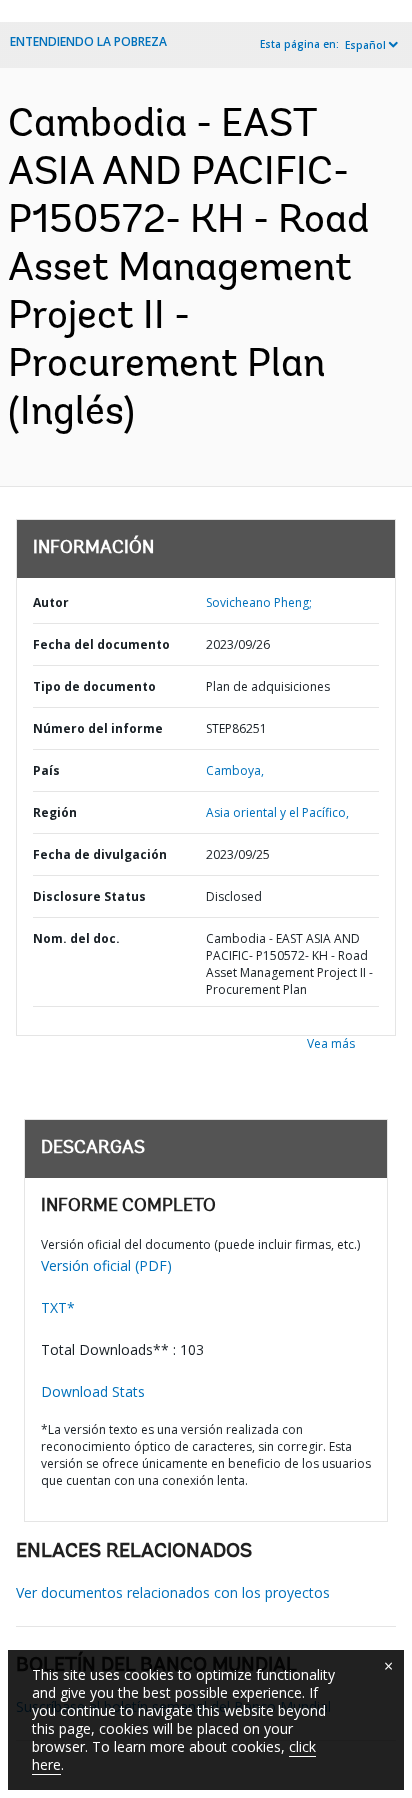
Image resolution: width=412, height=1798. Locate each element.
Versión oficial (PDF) (106, 1265)
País (46, 770)
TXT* (58, 1307)
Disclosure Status (89, 896)
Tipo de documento (94, 686)
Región (55, 812)
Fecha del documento (101, 644)
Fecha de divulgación (100, 854)
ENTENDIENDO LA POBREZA (88, 41)
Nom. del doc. (76, 938)
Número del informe (98, 728)
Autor (51, 602)
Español (365, 45)
